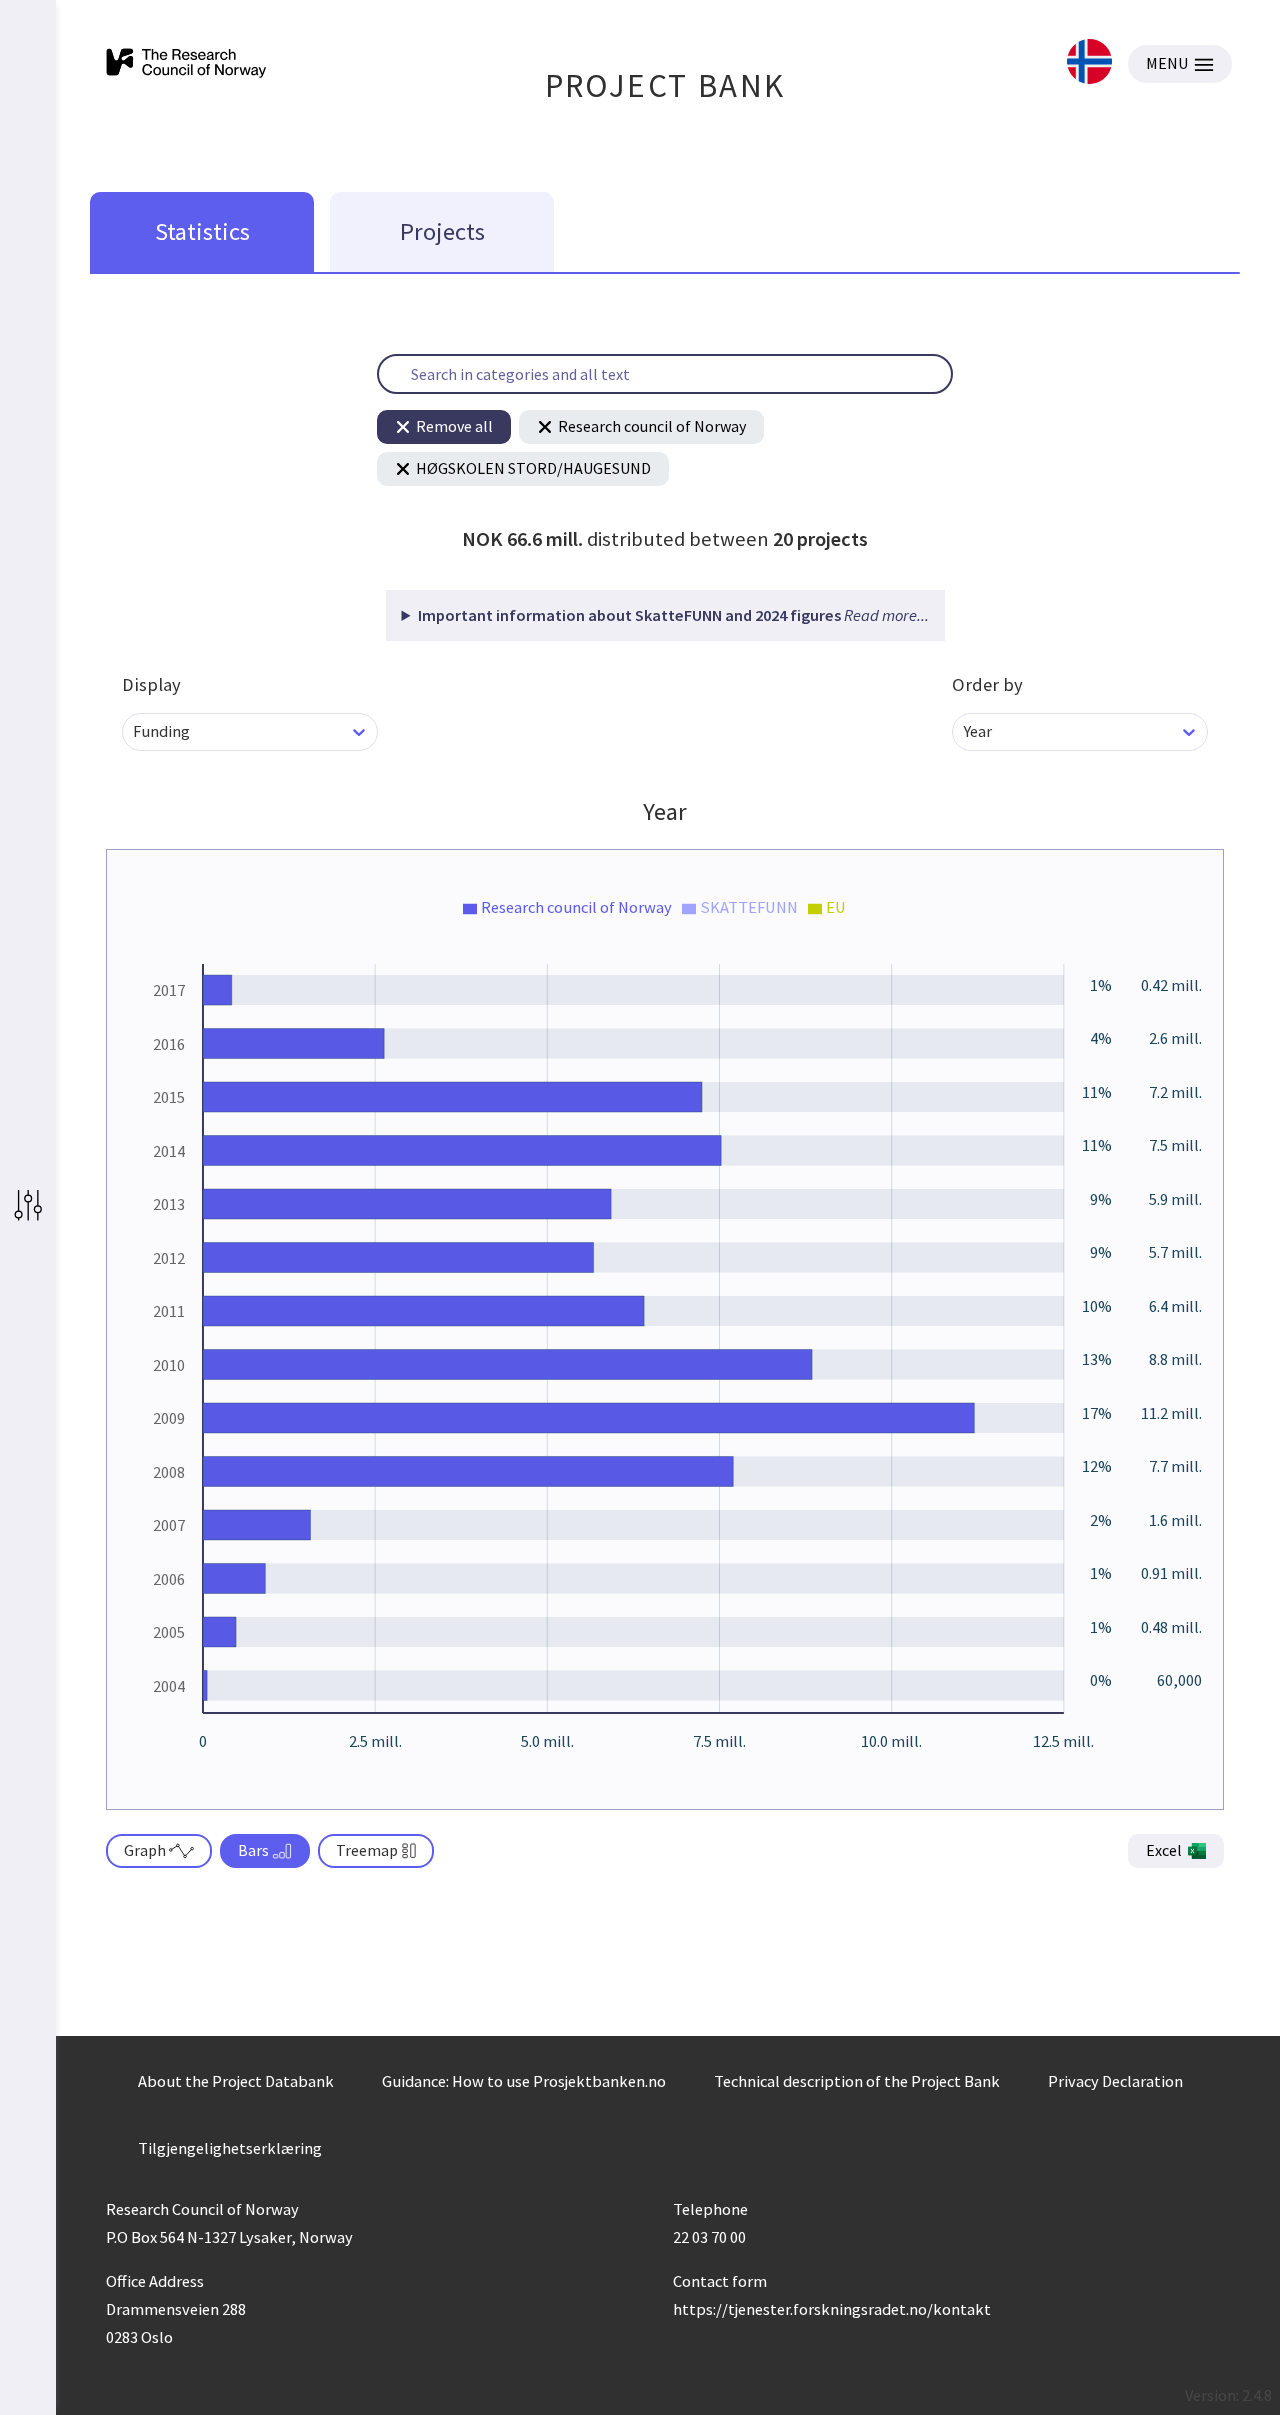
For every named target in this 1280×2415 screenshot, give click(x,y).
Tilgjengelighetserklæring (230, 2148)
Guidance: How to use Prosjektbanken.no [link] (524, 2081)
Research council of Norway (652, 426)
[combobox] (134, 731)
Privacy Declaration (1115, 2081)
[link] (1089, 63)
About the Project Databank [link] (236, 2081)
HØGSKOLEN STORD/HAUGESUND (533, 468)
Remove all (454, 426)
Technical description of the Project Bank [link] (857, 2081)
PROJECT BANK (665, 85)
